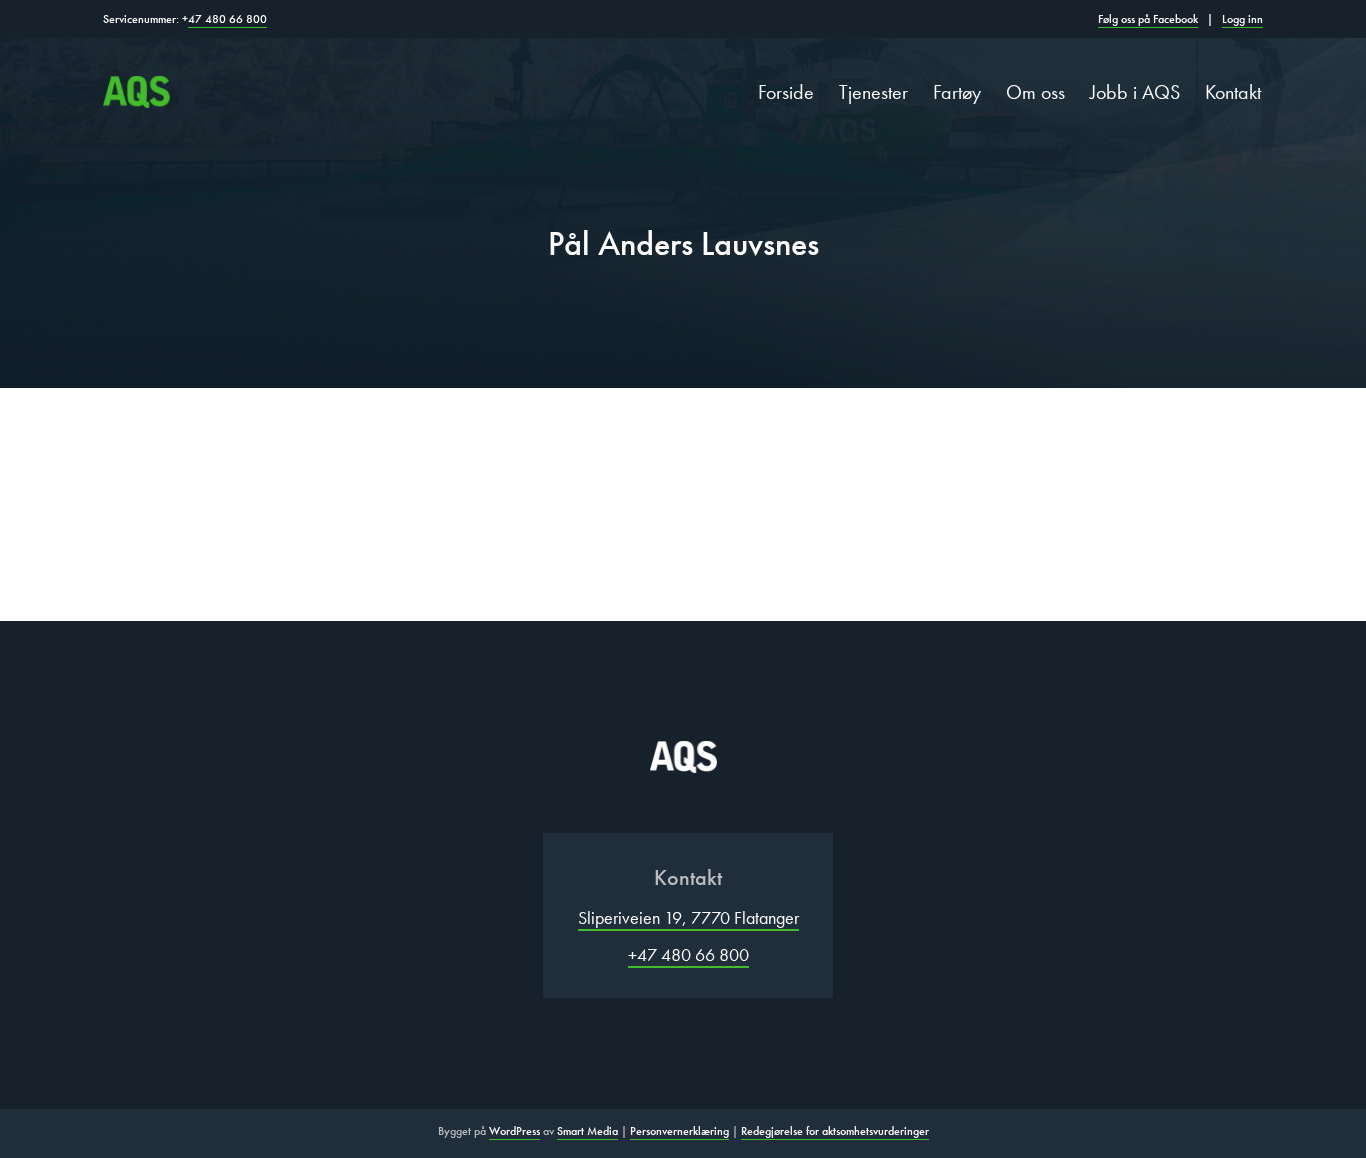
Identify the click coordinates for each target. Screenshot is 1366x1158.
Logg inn (1242, 19)
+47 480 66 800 (688, 954)
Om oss (1035, 92)
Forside (786, 92)
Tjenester (873, 92)
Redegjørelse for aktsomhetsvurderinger (835, 1131)
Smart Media (587, 1131)
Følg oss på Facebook (1148, 19)
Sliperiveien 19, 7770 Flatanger (688, 917)
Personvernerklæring (679, 1131)
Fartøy (957, 92)
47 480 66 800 (227, 19)
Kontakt (1233, 92)
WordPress (514, 1131)
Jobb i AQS (1135, 92)
